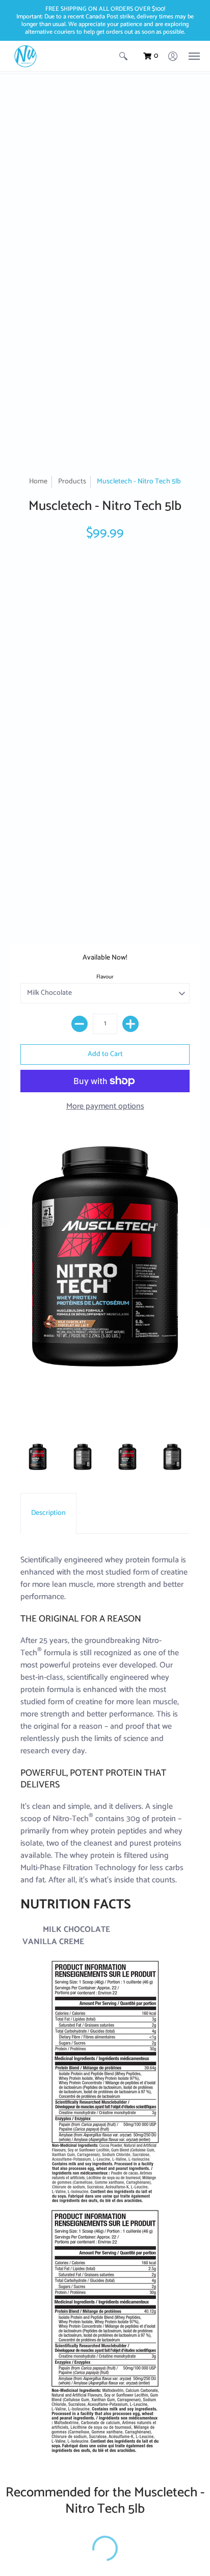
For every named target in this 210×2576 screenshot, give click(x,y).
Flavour (105, 977)
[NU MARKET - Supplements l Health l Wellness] (25, 56)
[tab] (48, 1513)
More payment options (105, 1107)
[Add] (130, 1024)
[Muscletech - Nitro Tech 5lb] (38, 1460)
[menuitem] (123, 56)
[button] (123, 56)
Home (38, 482)
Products (72, 482)
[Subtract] (80, 1024)
